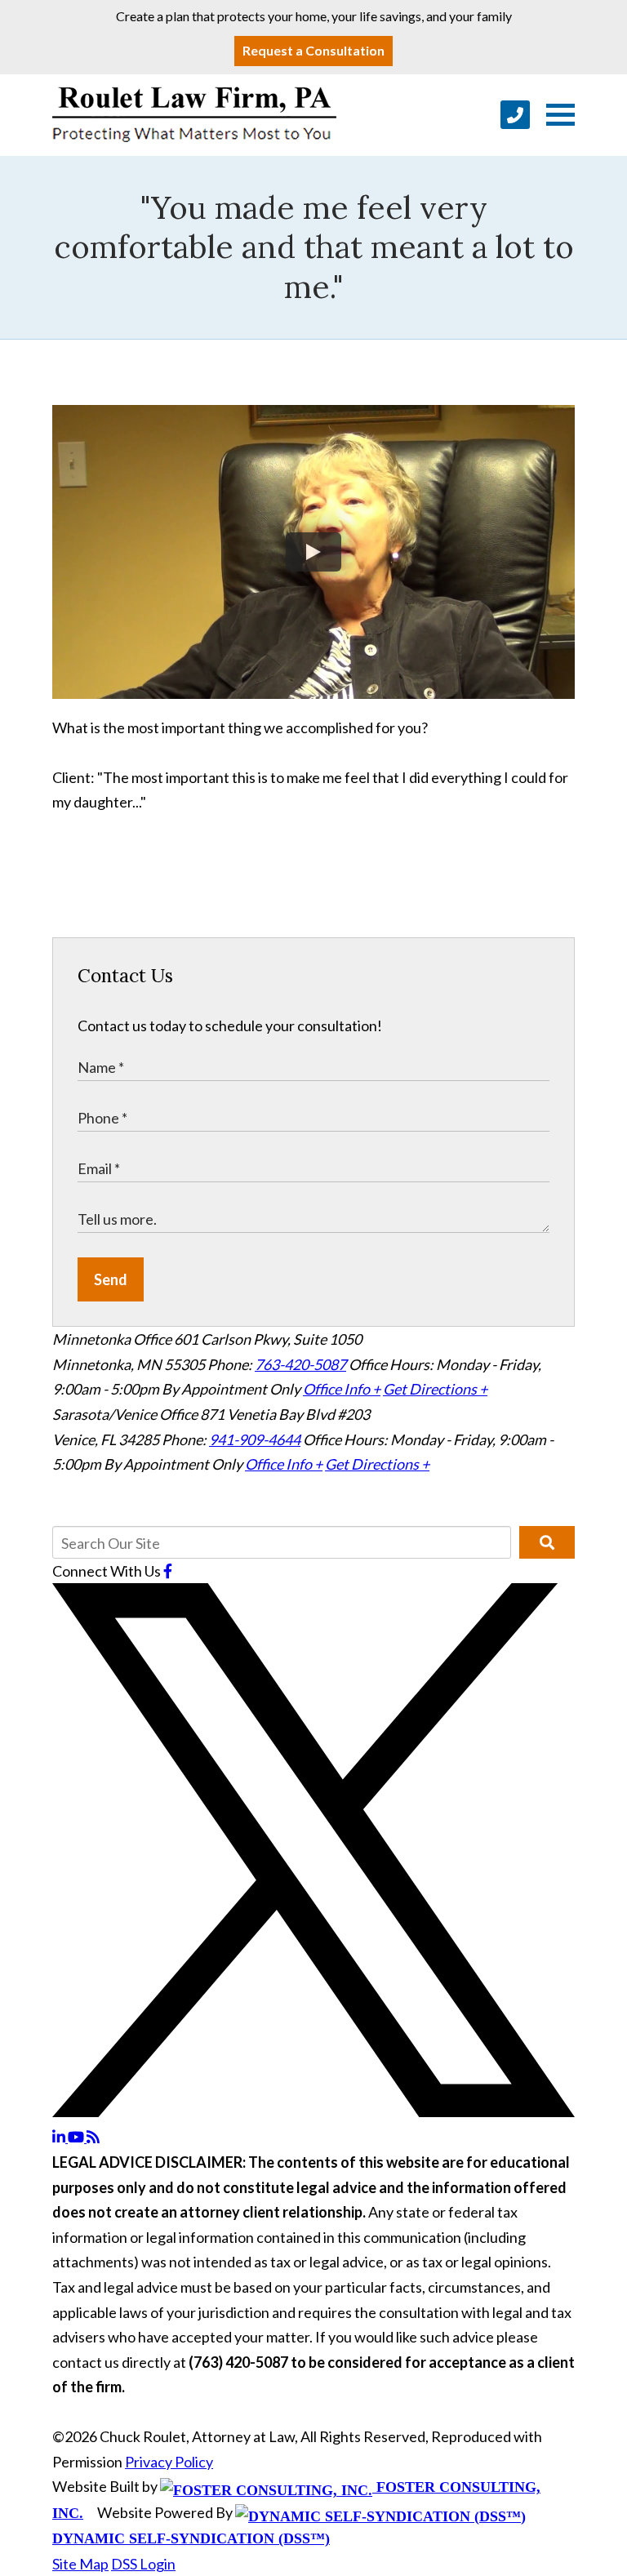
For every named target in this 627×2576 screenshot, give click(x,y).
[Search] (547, 1542)
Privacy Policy (169, 2462)
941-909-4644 (255, 1439)
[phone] (515, 115)
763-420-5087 (300, 1364)
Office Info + (342, 1389)
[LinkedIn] (60, 2137)
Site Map (80, 2564)
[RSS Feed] (93, 2137)
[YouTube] (77, 2137)
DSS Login (143, 2564)
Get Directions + (435, 1389)
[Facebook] (168, 1571)
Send (111, 1279)
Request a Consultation (313, 50)
